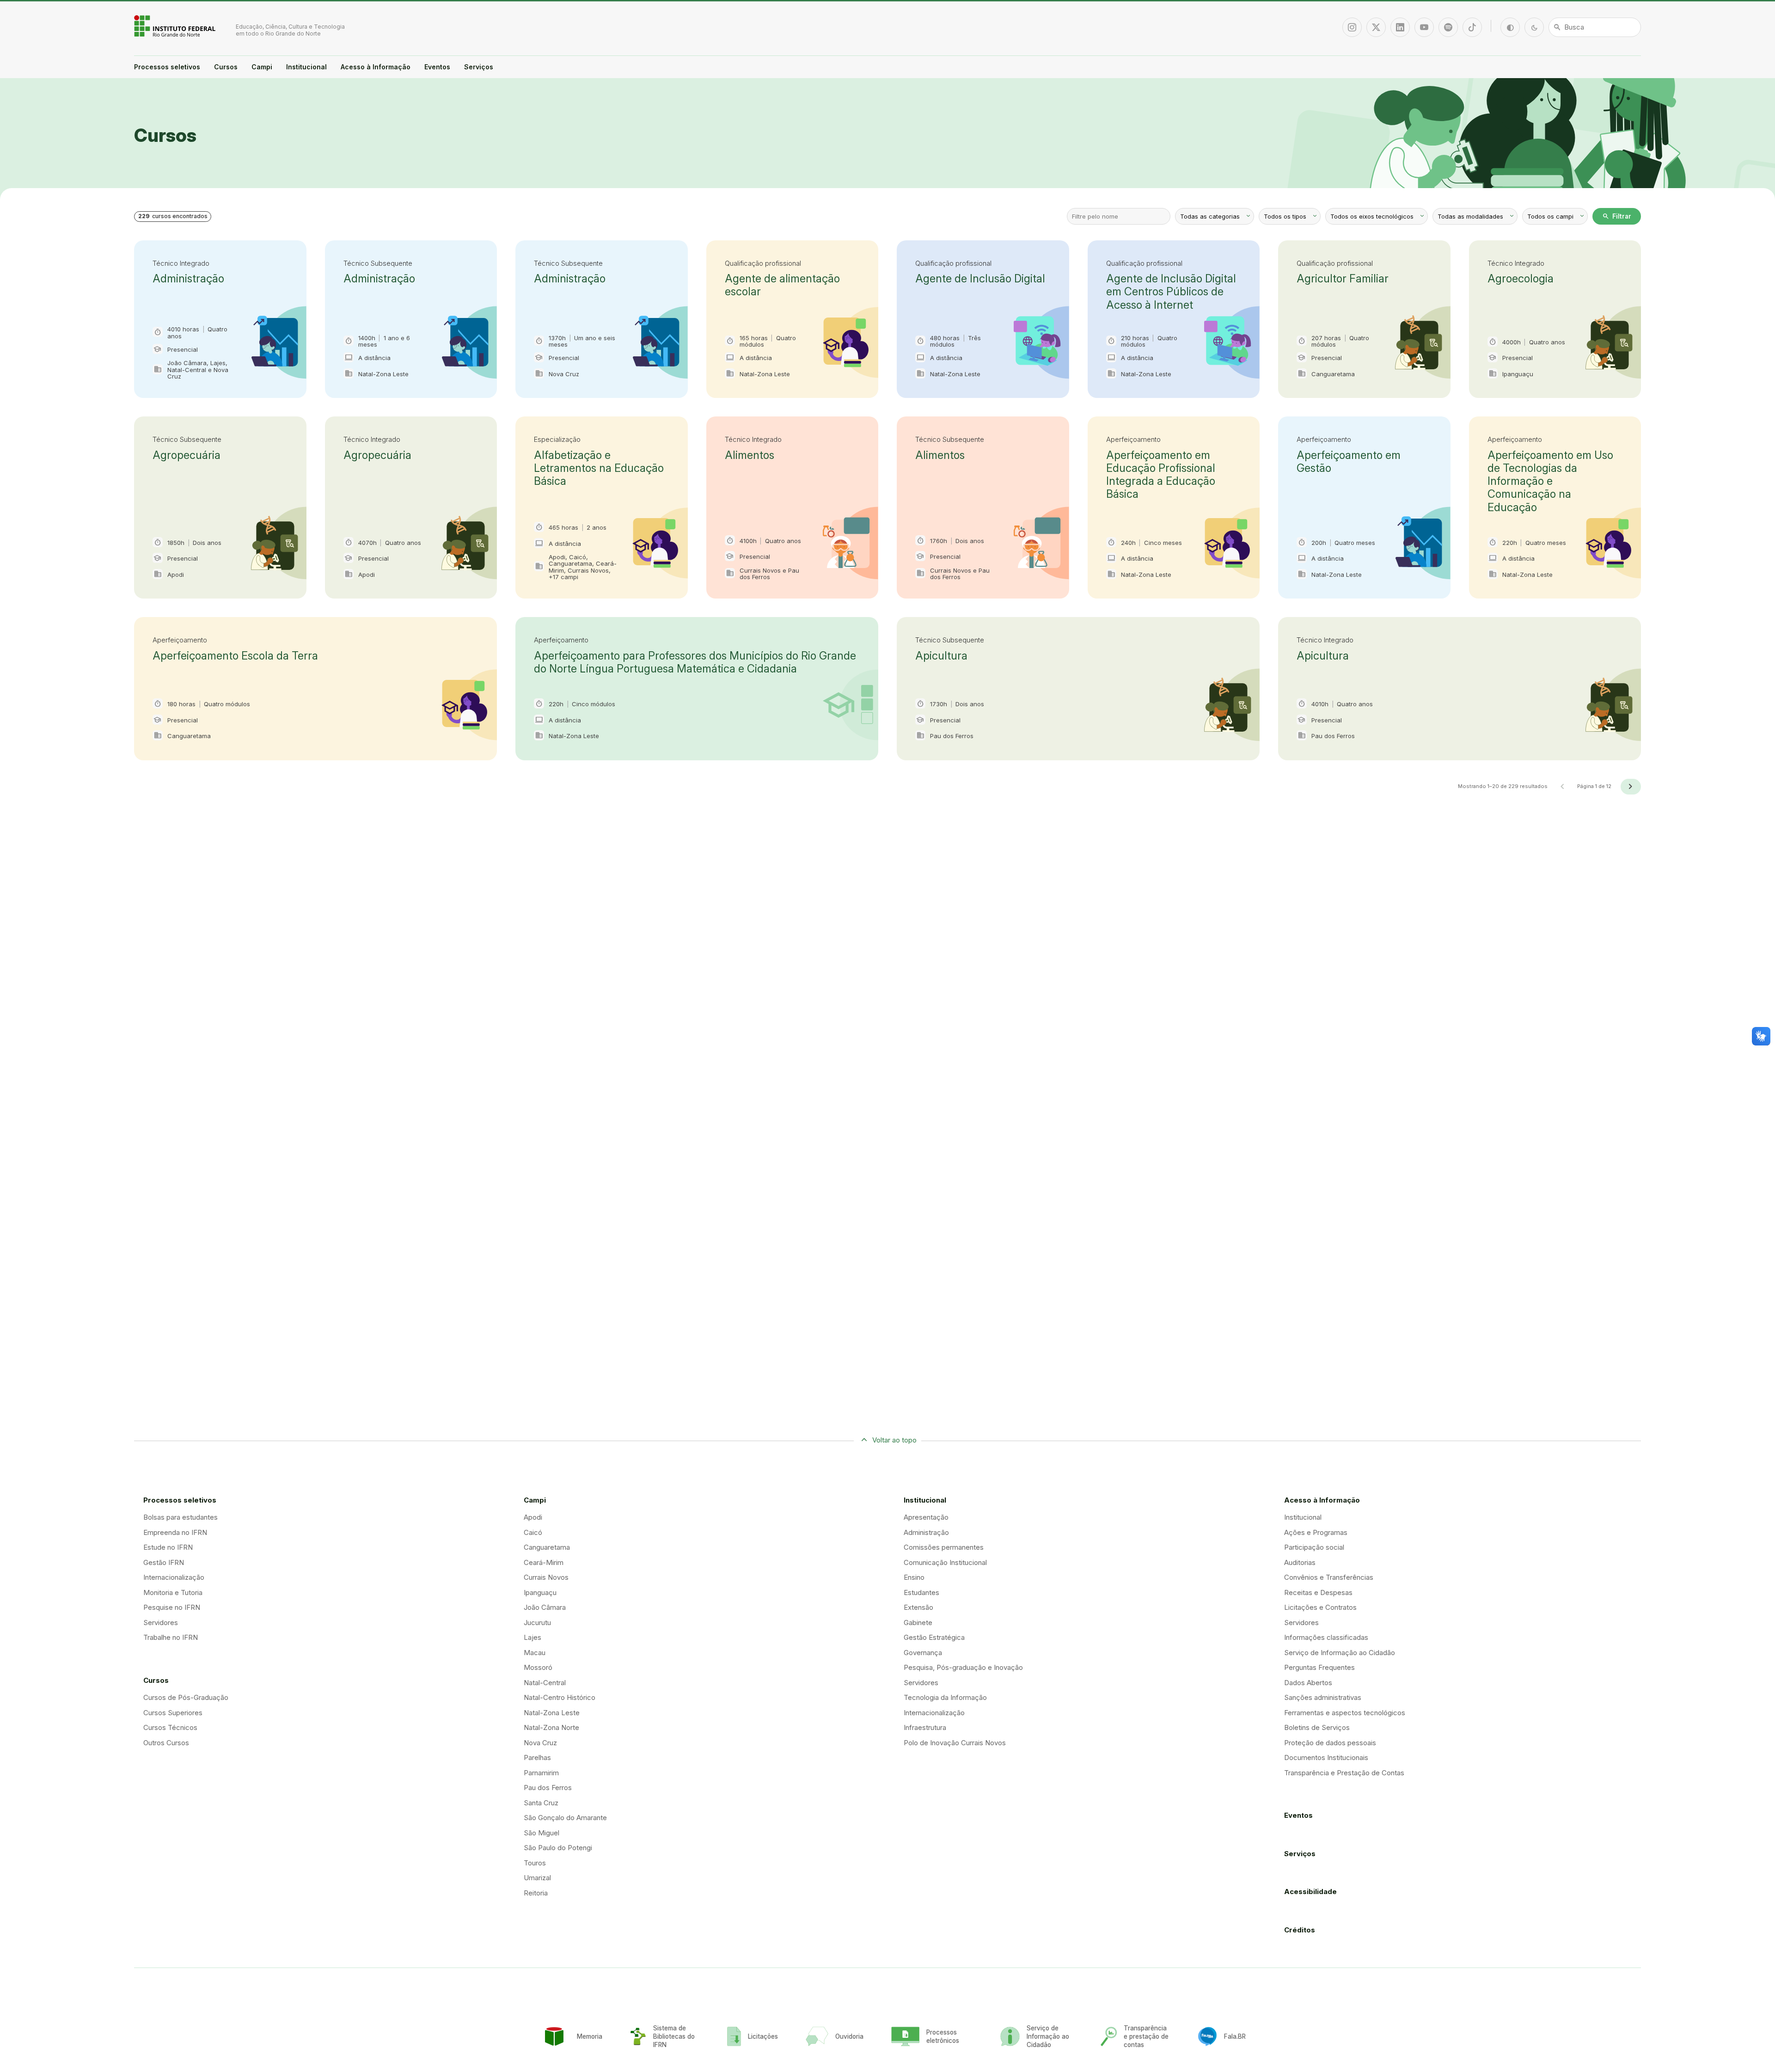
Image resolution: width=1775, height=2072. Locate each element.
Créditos (1300, 1930)
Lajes (532, 1637)
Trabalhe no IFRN (171, 1637)
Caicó (533, 1532)
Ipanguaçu (540, 1592)
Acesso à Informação (376, 67)
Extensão (918, 1607)
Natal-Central (545, 1683)
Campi (262, 67)
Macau (535, 1653)
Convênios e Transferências (1329, 1577)
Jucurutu (537, 1623)
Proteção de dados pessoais (1330, 1743)
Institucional (306, 67)
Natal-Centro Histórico (560, 1697)
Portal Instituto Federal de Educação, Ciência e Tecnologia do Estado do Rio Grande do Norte (176, 26)
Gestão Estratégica (934, 1637)
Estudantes (921, 1592)
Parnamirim (541, 1773)
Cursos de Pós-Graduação (186, 1697)
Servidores (161, 1623)
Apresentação (926, 1517)
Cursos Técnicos (170, 1727)
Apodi (533, 1517)
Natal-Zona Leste (552, 1713)
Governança (923, 1653)
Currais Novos (546, 1577)
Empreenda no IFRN (175, 1532)
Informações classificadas (1326, 1637)
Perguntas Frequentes (1319, 1667)
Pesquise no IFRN (172, 1607)
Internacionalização (174, 1577)
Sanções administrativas (1323, 1697)
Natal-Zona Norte (551, 1727)
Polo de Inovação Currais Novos (955, 1743)
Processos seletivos (167, 67)
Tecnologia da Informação (945, 1697)
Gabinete (918, 1623)
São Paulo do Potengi (558, 1848)
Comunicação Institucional (945, 1562)
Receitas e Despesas (1318, 1592)
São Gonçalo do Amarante (565, 1818)
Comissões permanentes (944, 1547)
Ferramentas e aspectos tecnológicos (1345, 1713)
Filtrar (1617, 216)
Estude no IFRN (168, 1547)
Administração (926, 1532)
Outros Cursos (166, 1743)
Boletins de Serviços (1317, 1727)
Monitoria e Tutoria (173, 1592)
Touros (535, 1863)
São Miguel (542, 1833)
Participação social (1314, 1547)
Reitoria (536, 1893)
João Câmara (545, 1607)
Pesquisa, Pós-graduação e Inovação (963, 1667)
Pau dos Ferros (548, 1788)
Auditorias (1300, 1562)
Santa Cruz (541, 1803)
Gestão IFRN (164, 1562)
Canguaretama (547, 1547)
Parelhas (537, 1757)
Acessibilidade (1310, 1892)
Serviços (479, 67)
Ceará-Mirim (544, 1562)
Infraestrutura (925, 1727)
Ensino (914, 1577)
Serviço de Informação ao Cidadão (1340, 1653)
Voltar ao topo (894, 1440)
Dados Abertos (1308, 1683)
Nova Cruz (540, 1743)
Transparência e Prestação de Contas (1344, 1773)
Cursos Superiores (173, 1713)
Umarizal (537, 1878)
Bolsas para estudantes (181, 1517)
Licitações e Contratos (1320, 1607)
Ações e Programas (1316, 1532)
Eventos (437, 67)
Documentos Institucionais (1326, 1757)
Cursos (226, 67)
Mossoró (538, 1667)
